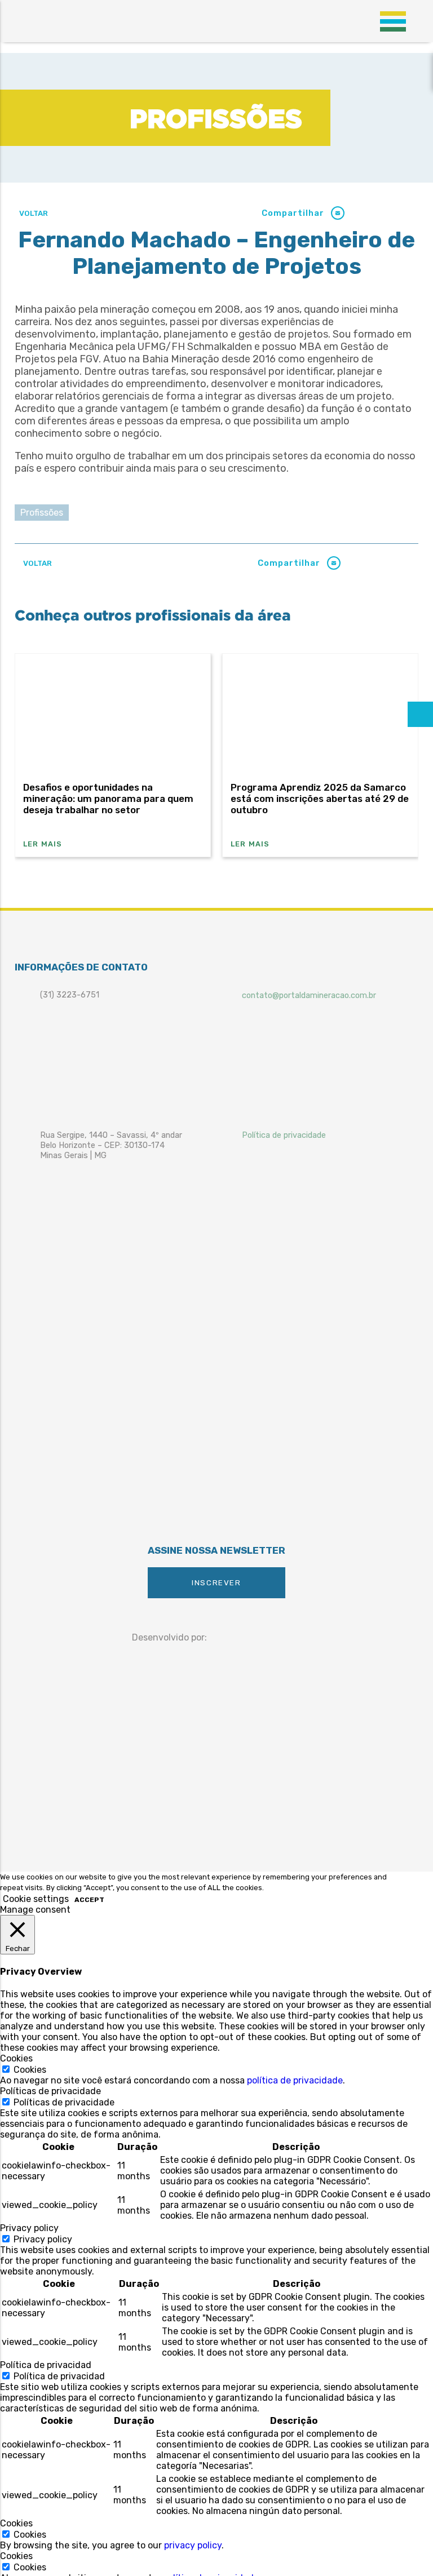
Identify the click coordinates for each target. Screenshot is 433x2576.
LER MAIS (43, 844)
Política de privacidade (284, 1135)
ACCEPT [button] (89, 1900)
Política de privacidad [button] (46, 2365)
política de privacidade (295, 2080)
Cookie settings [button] (36, 1899)
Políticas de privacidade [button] (50, 2091)
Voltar (33, 213)
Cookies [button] (16, 2058)
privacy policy (193, 2545)
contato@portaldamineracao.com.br (309, 995)
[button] (338, 213)
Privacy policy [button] (29, 2228)
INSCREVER (216, 1583)
